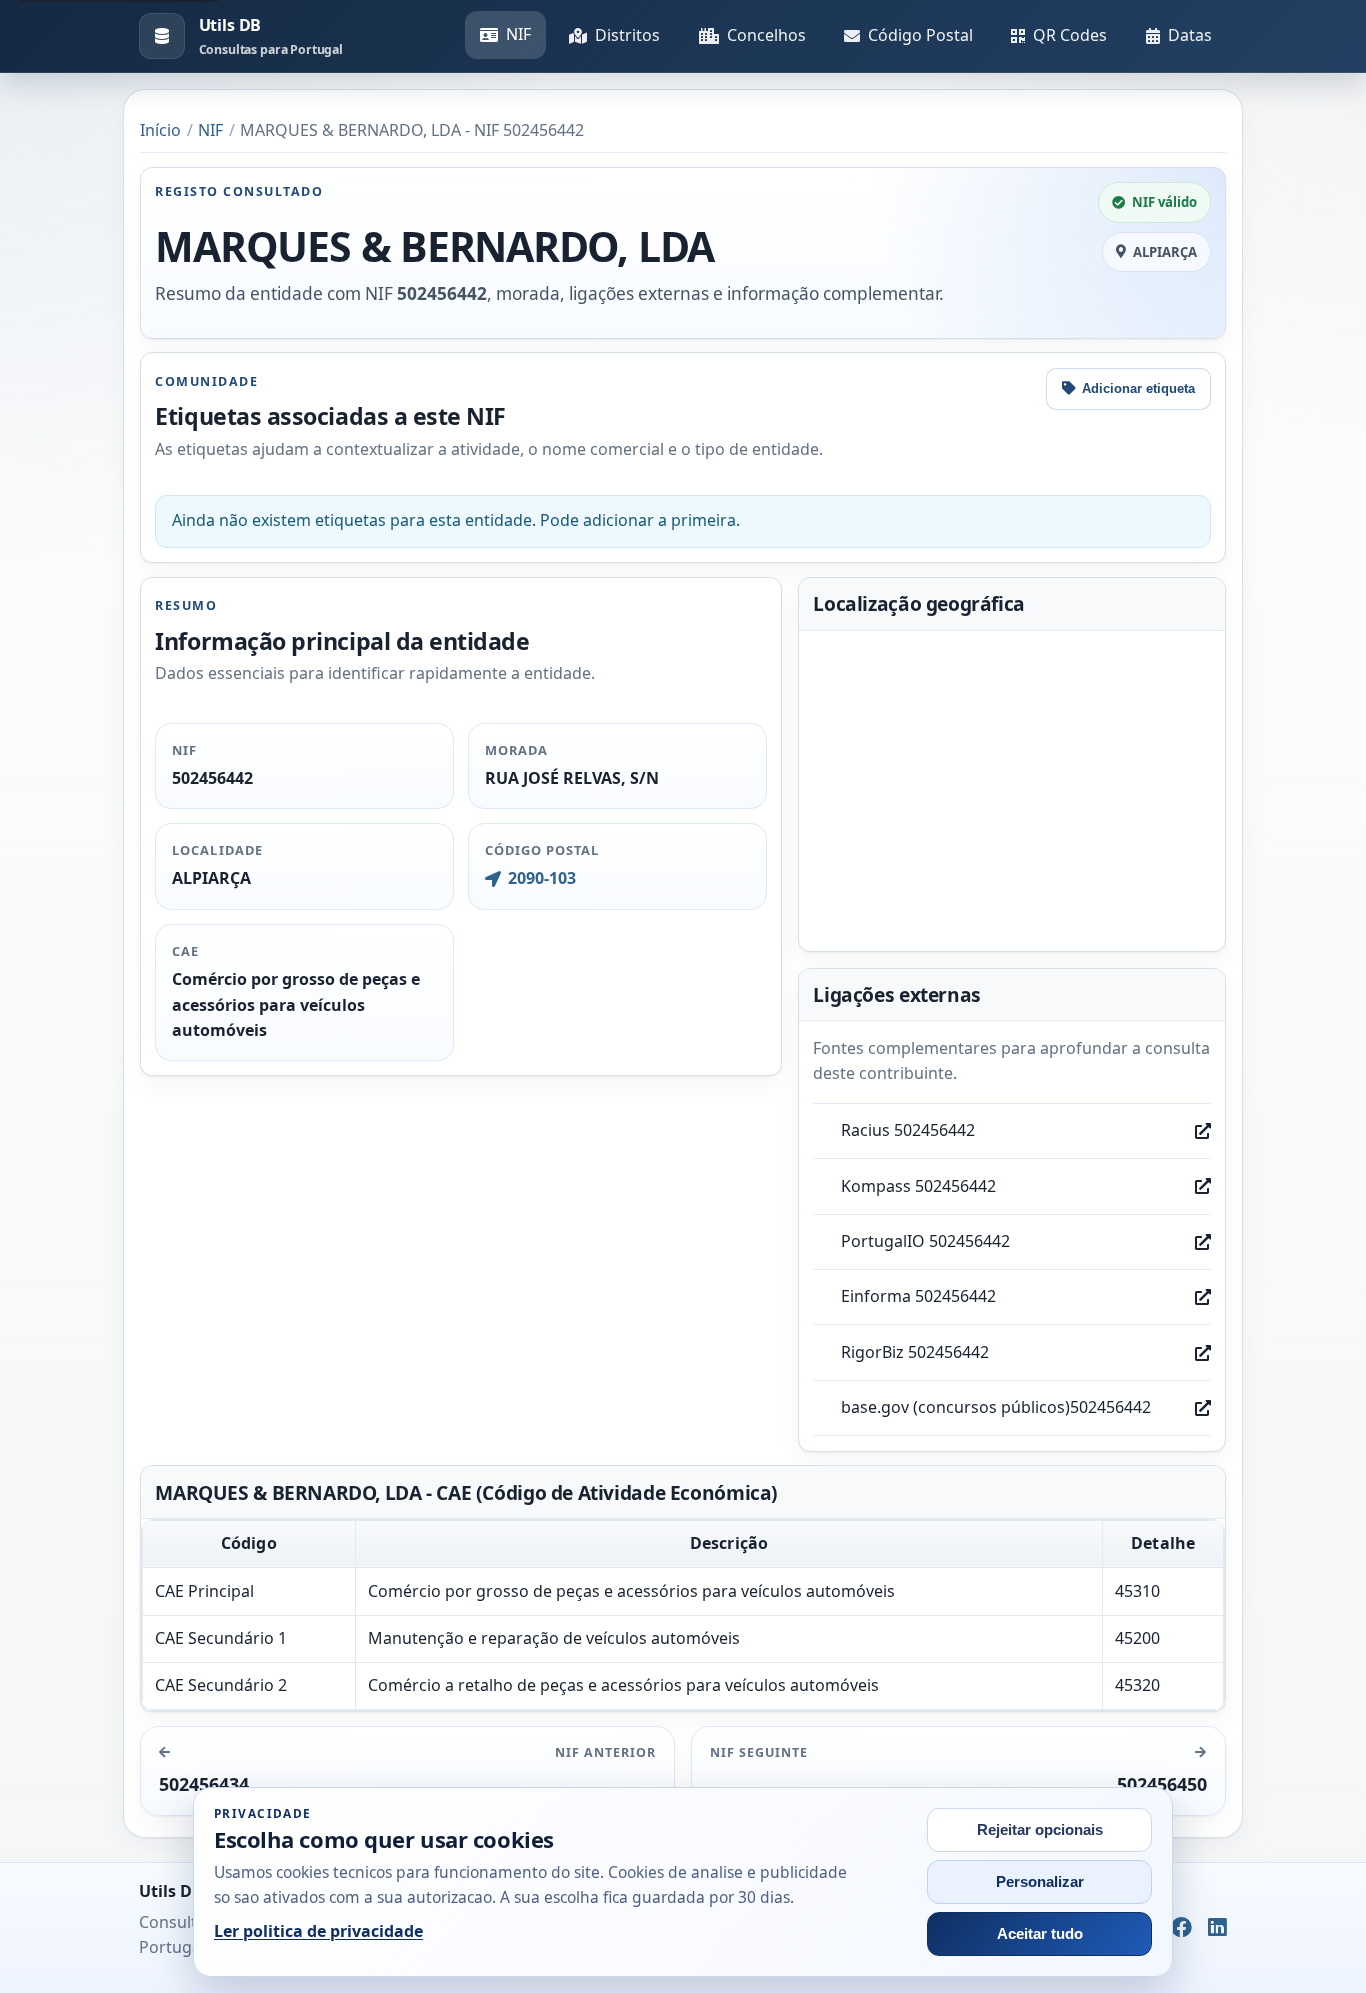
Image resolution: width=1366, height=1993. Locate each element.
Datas (1190, 35)
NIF (518, 34)
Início (160, 130)
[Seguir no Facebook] (1181, 1928)
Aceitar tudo (1040, 1934)
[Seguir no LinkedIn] (1217, 1928)
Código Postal (920, 35)
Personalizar (1040, 1882)
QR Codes (1070, 35)
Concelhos (766, 35)
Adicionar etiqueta (1138, 388)
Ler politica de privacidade (318, 1931)
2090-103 (541, 878)
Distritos (627, 35)
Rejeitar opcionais (1040, 1830)
